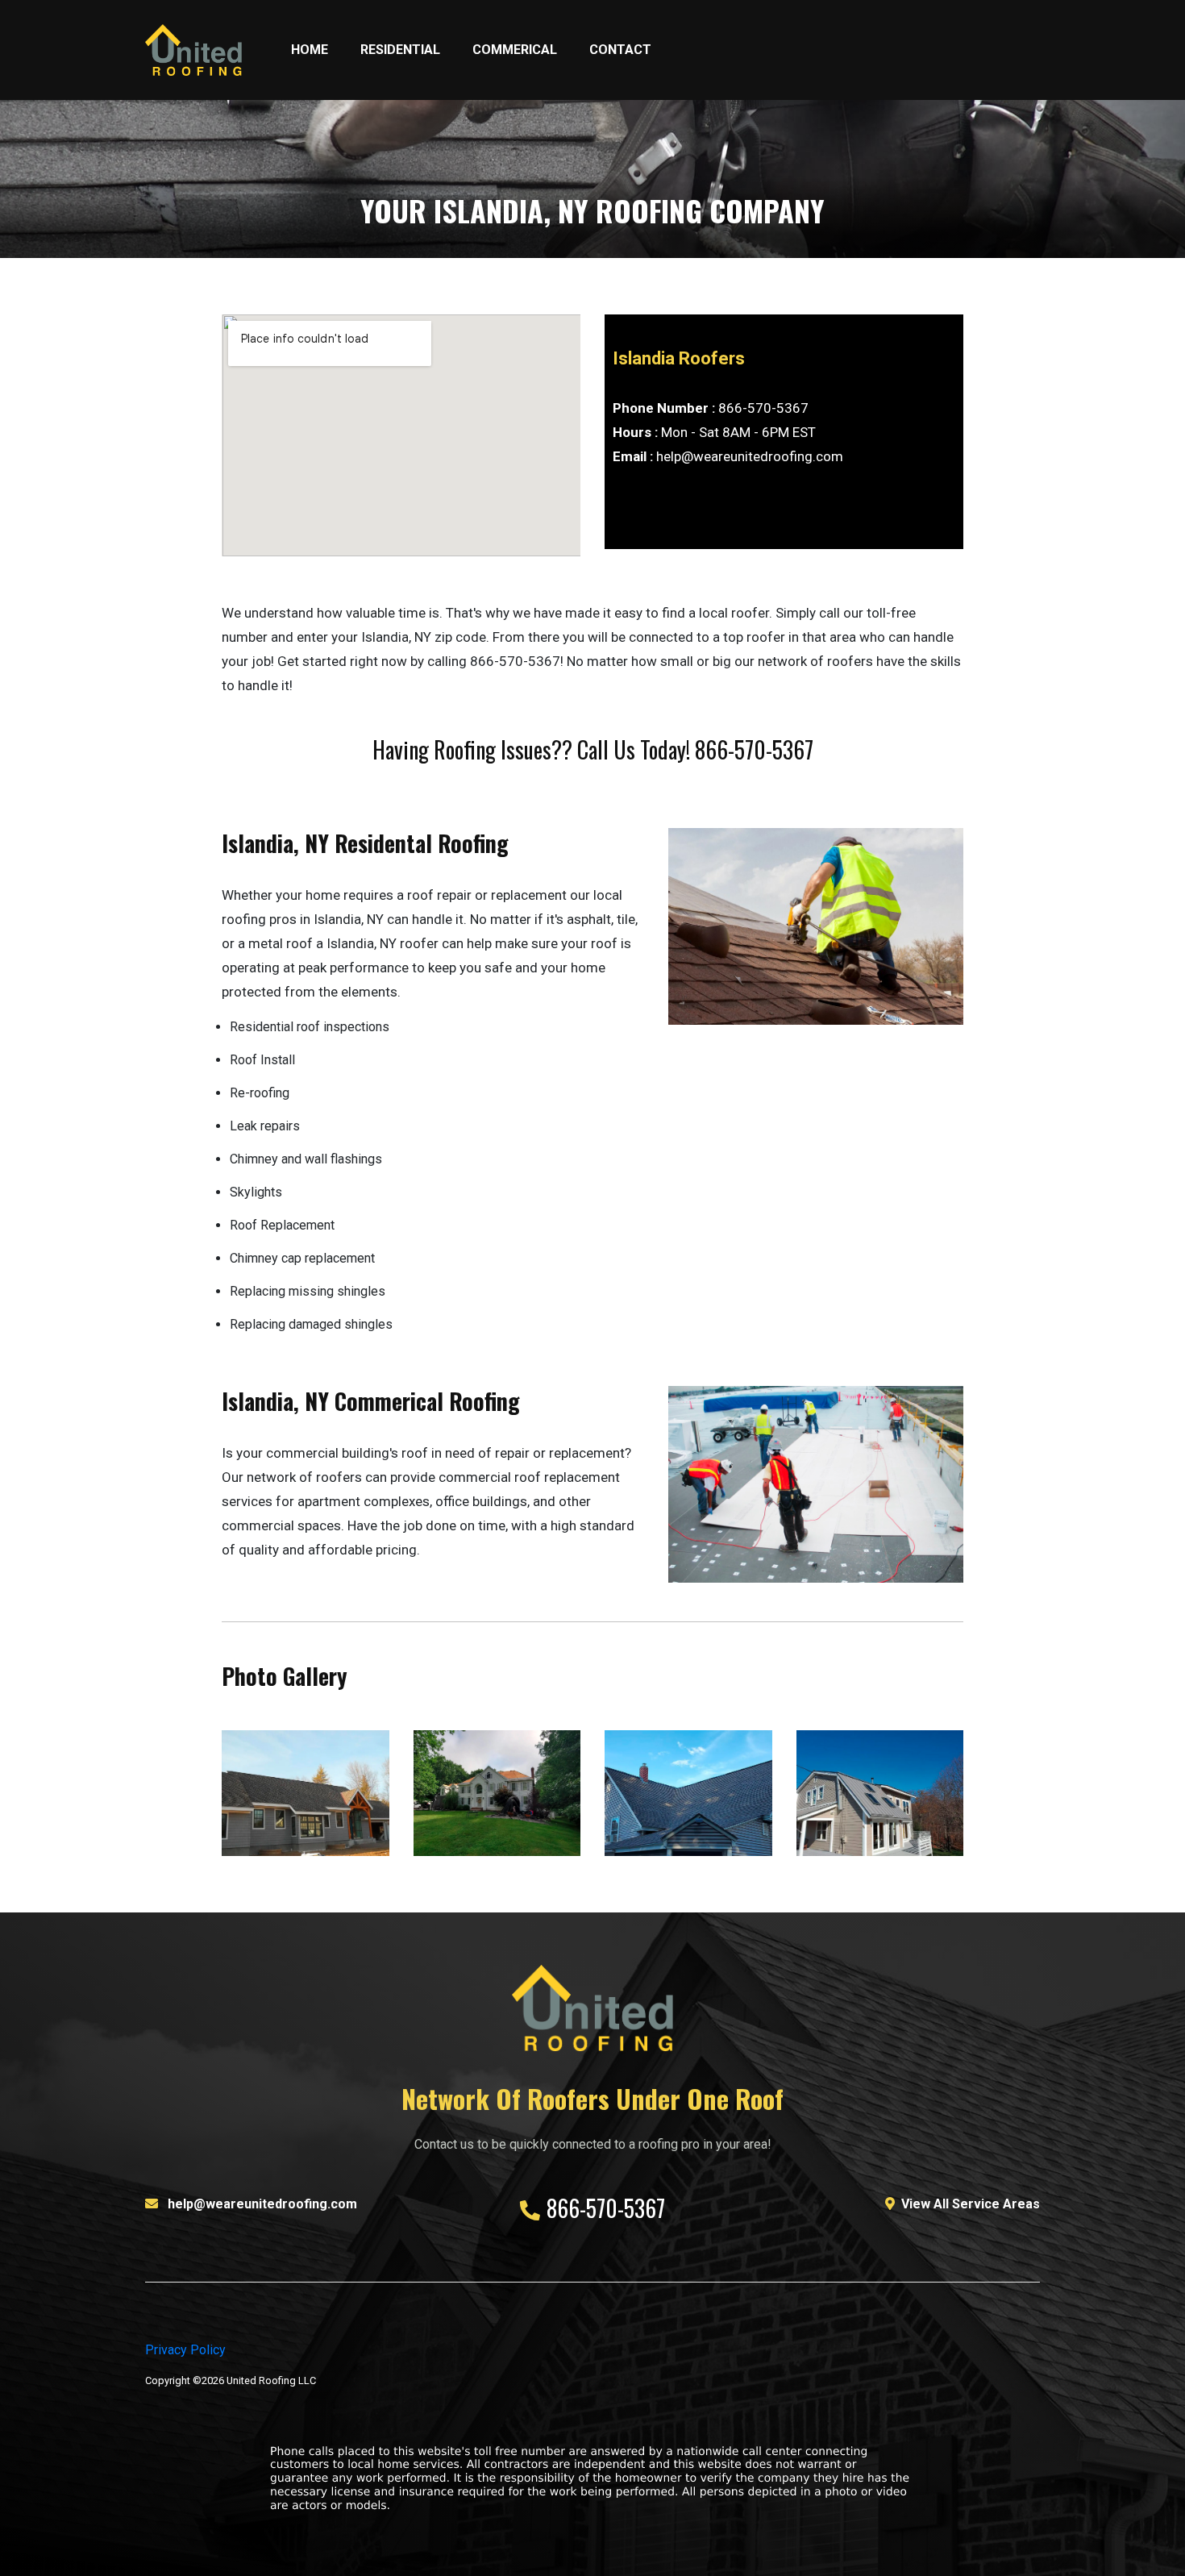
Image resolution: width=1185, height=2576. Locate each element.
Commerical (515, 50)
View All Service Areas (971, 2204)
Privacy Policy (185, 2350)
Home (310, 50)
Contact (620, 50)
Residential (400, 50)
